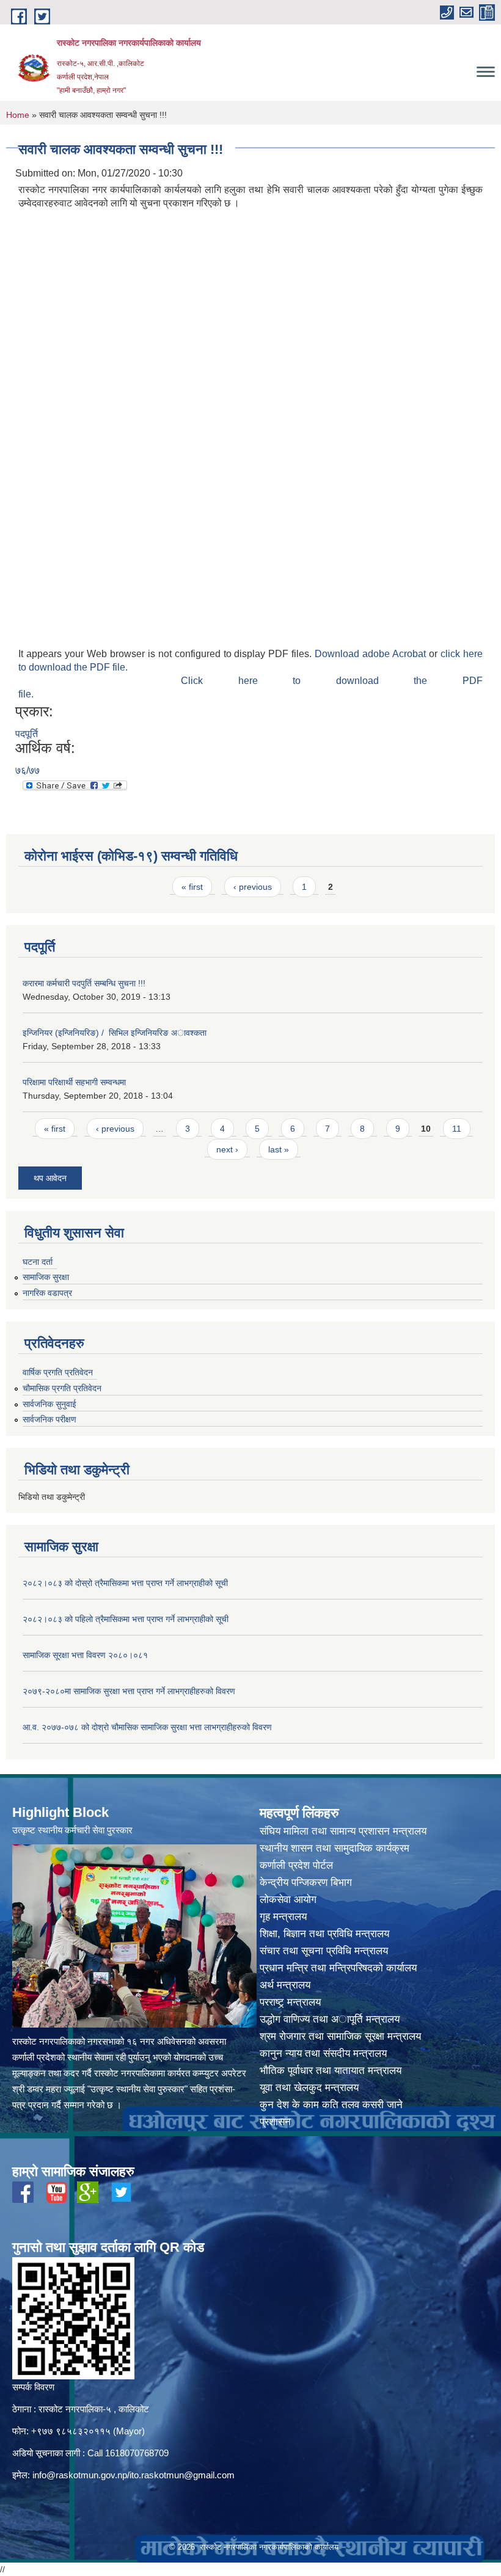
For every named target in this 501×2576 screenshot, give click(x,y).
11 (457, 1129)
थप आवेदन (50, 1178)
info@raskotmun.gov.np (80, 2475)
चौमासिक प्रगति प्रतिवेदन (62, 1388)
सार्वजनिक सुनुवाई (49, 1404)
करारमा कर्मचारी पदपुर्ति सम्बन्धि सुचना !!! (84, 983)
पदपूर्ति (27, 734)
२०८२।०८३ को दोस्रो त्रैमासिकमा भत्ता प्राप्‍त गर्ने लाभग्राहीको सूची (125, 1583)
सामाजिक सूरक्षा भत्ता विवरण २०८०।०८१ (85, 1655)
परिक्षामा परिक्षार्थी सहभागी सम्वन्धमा (74, 1082)
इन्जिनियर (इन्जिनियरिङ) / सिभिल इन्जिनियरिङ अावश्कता (115, 1033)
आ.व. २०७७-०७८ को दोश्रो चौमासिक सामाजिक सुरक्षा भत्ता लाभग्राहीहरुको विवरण (147, 1727)
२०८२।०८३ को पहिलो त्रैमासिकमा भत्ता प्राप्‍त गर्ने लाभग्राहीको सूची (126, 1619)
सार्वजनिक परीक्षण (49, 1419)
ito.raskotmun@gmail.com (182, 2475)
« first (192, 887)
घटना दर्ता (38, 1262)
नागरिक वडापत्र (47, 1293)
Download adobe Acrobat (372, 654)
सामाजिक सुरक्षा (46, 1277)
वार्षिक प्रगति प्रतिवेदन (58, 1372)
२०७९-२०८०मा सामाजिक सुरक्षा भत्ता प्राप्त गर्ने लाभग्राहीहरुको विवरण (129, 1691)
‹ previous (253, 887)
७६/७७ (27, 770)
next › (227, 1149)
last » (279, 1149)
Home (18, 115)
